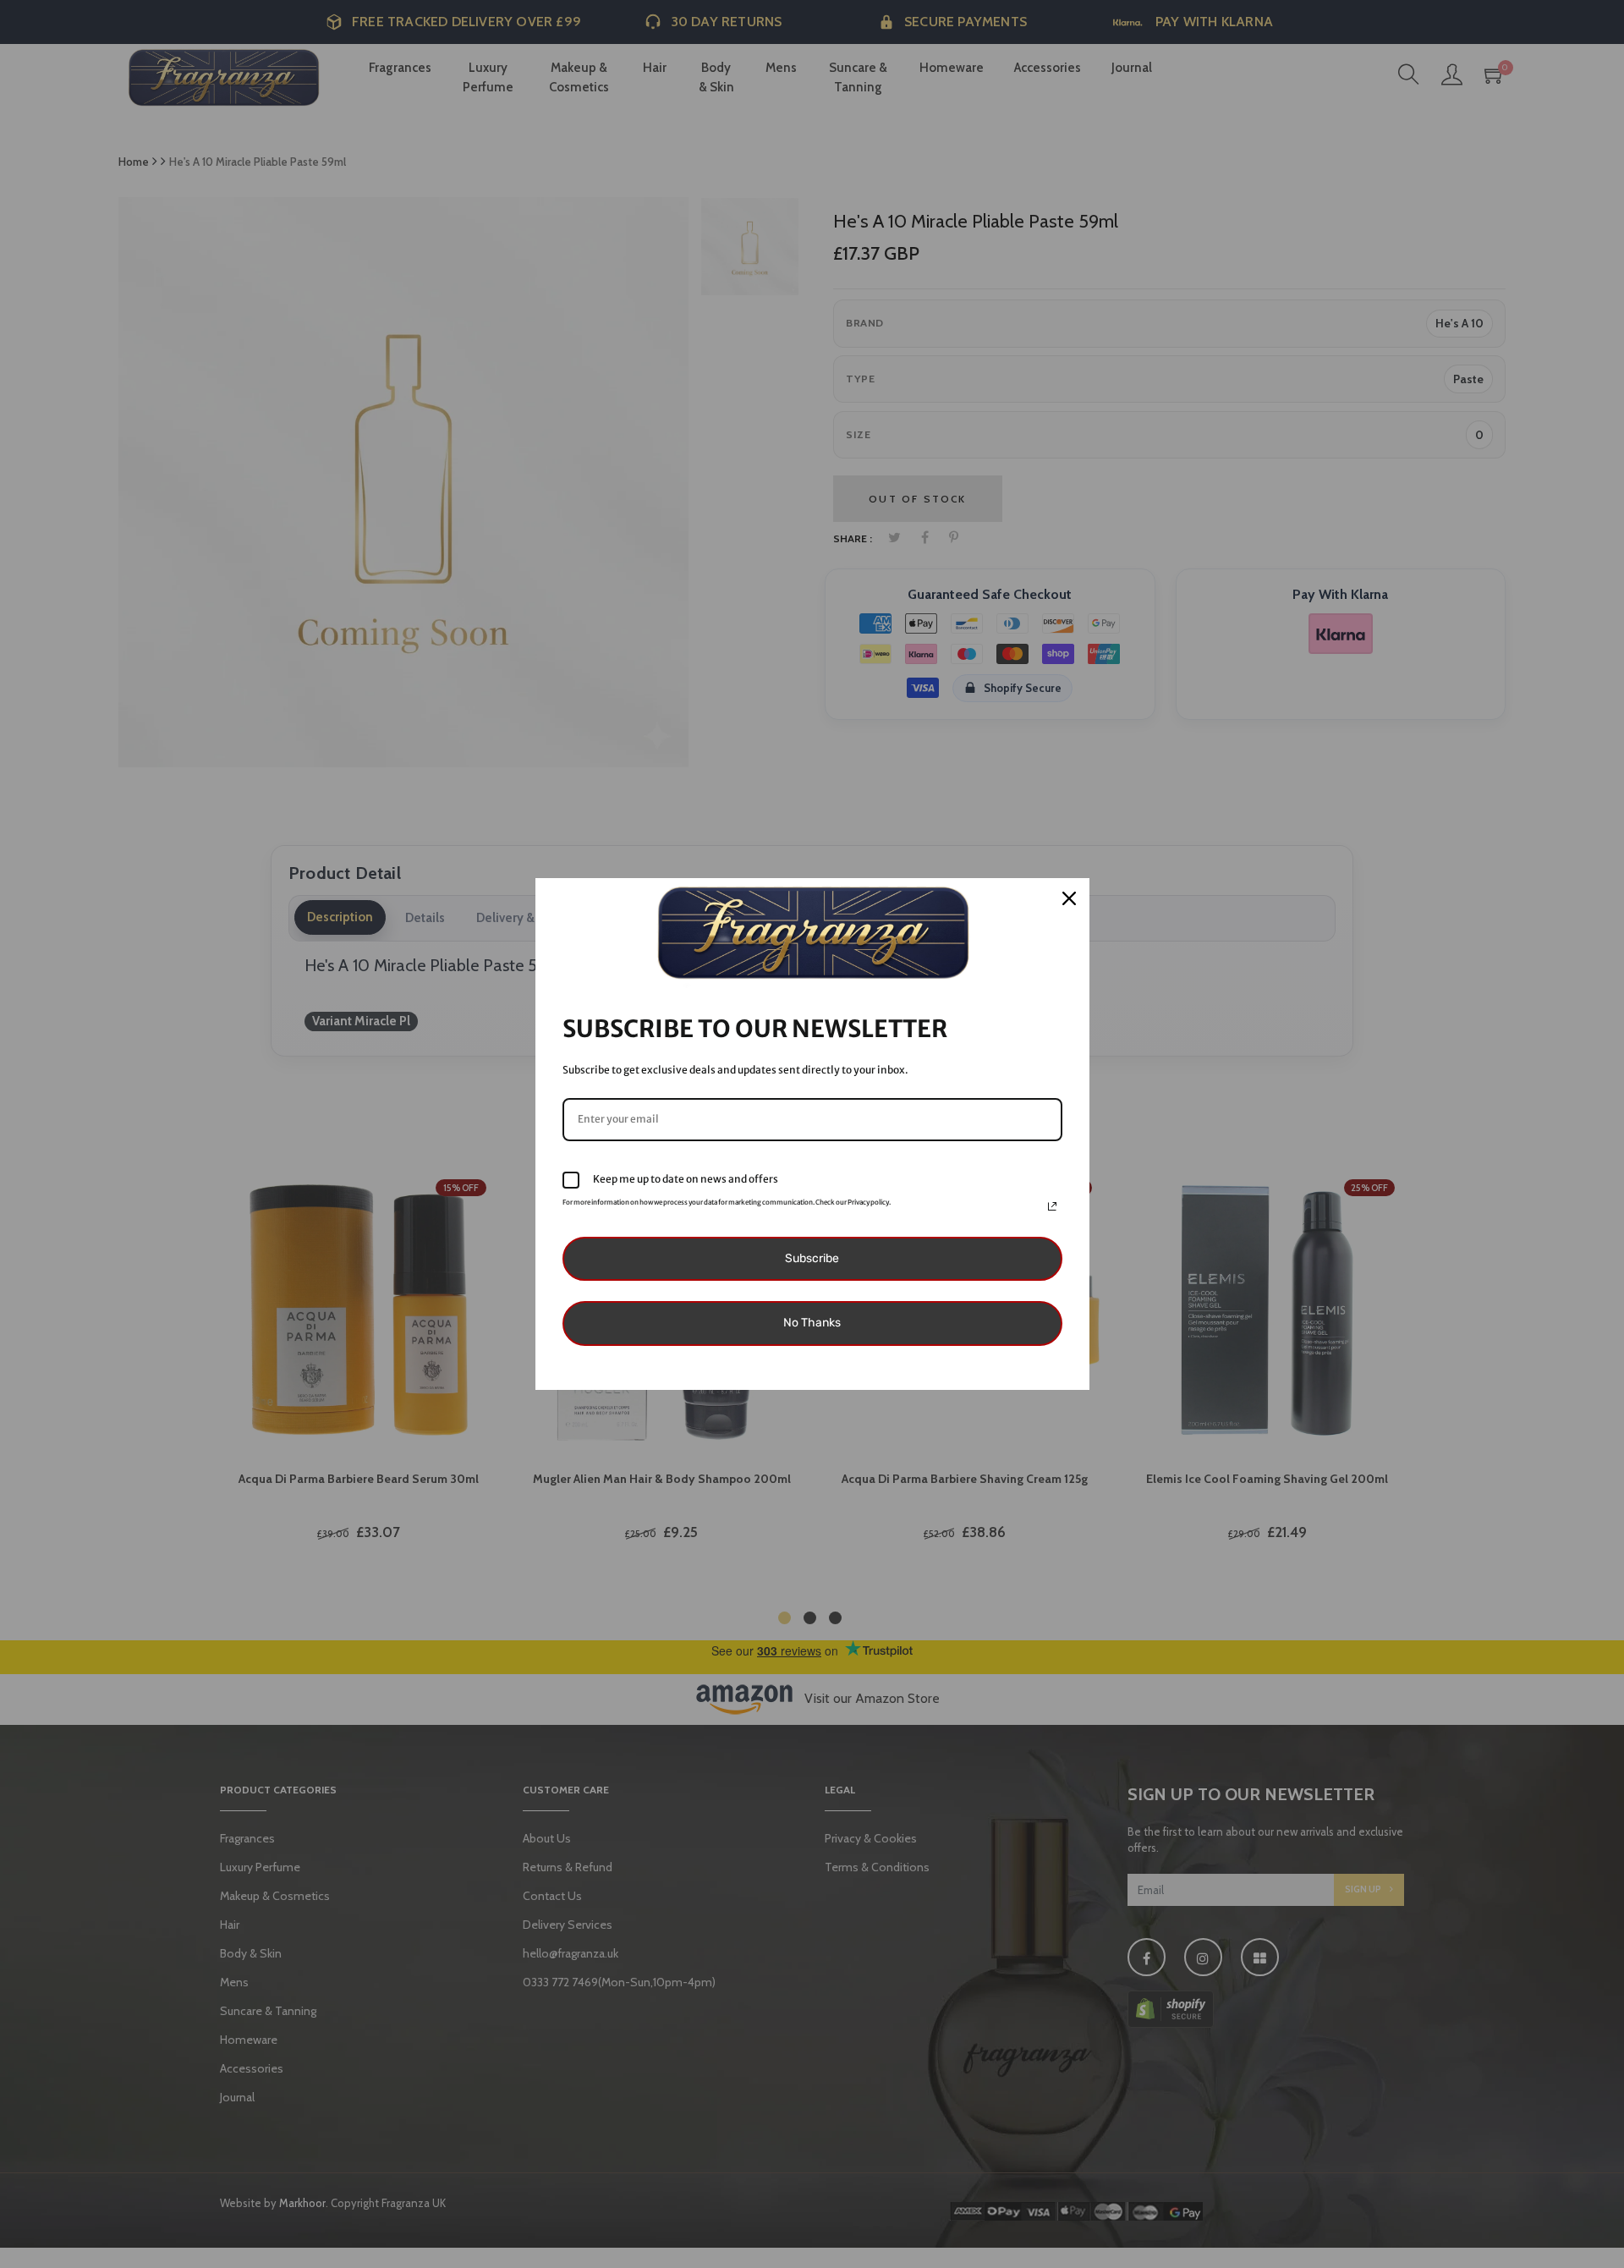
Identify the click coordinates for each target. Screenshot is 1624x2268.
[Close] (1069, 898)
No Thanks (812, 1323)
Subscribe (812, 1258)
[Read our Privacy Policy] (1052, 1206)
